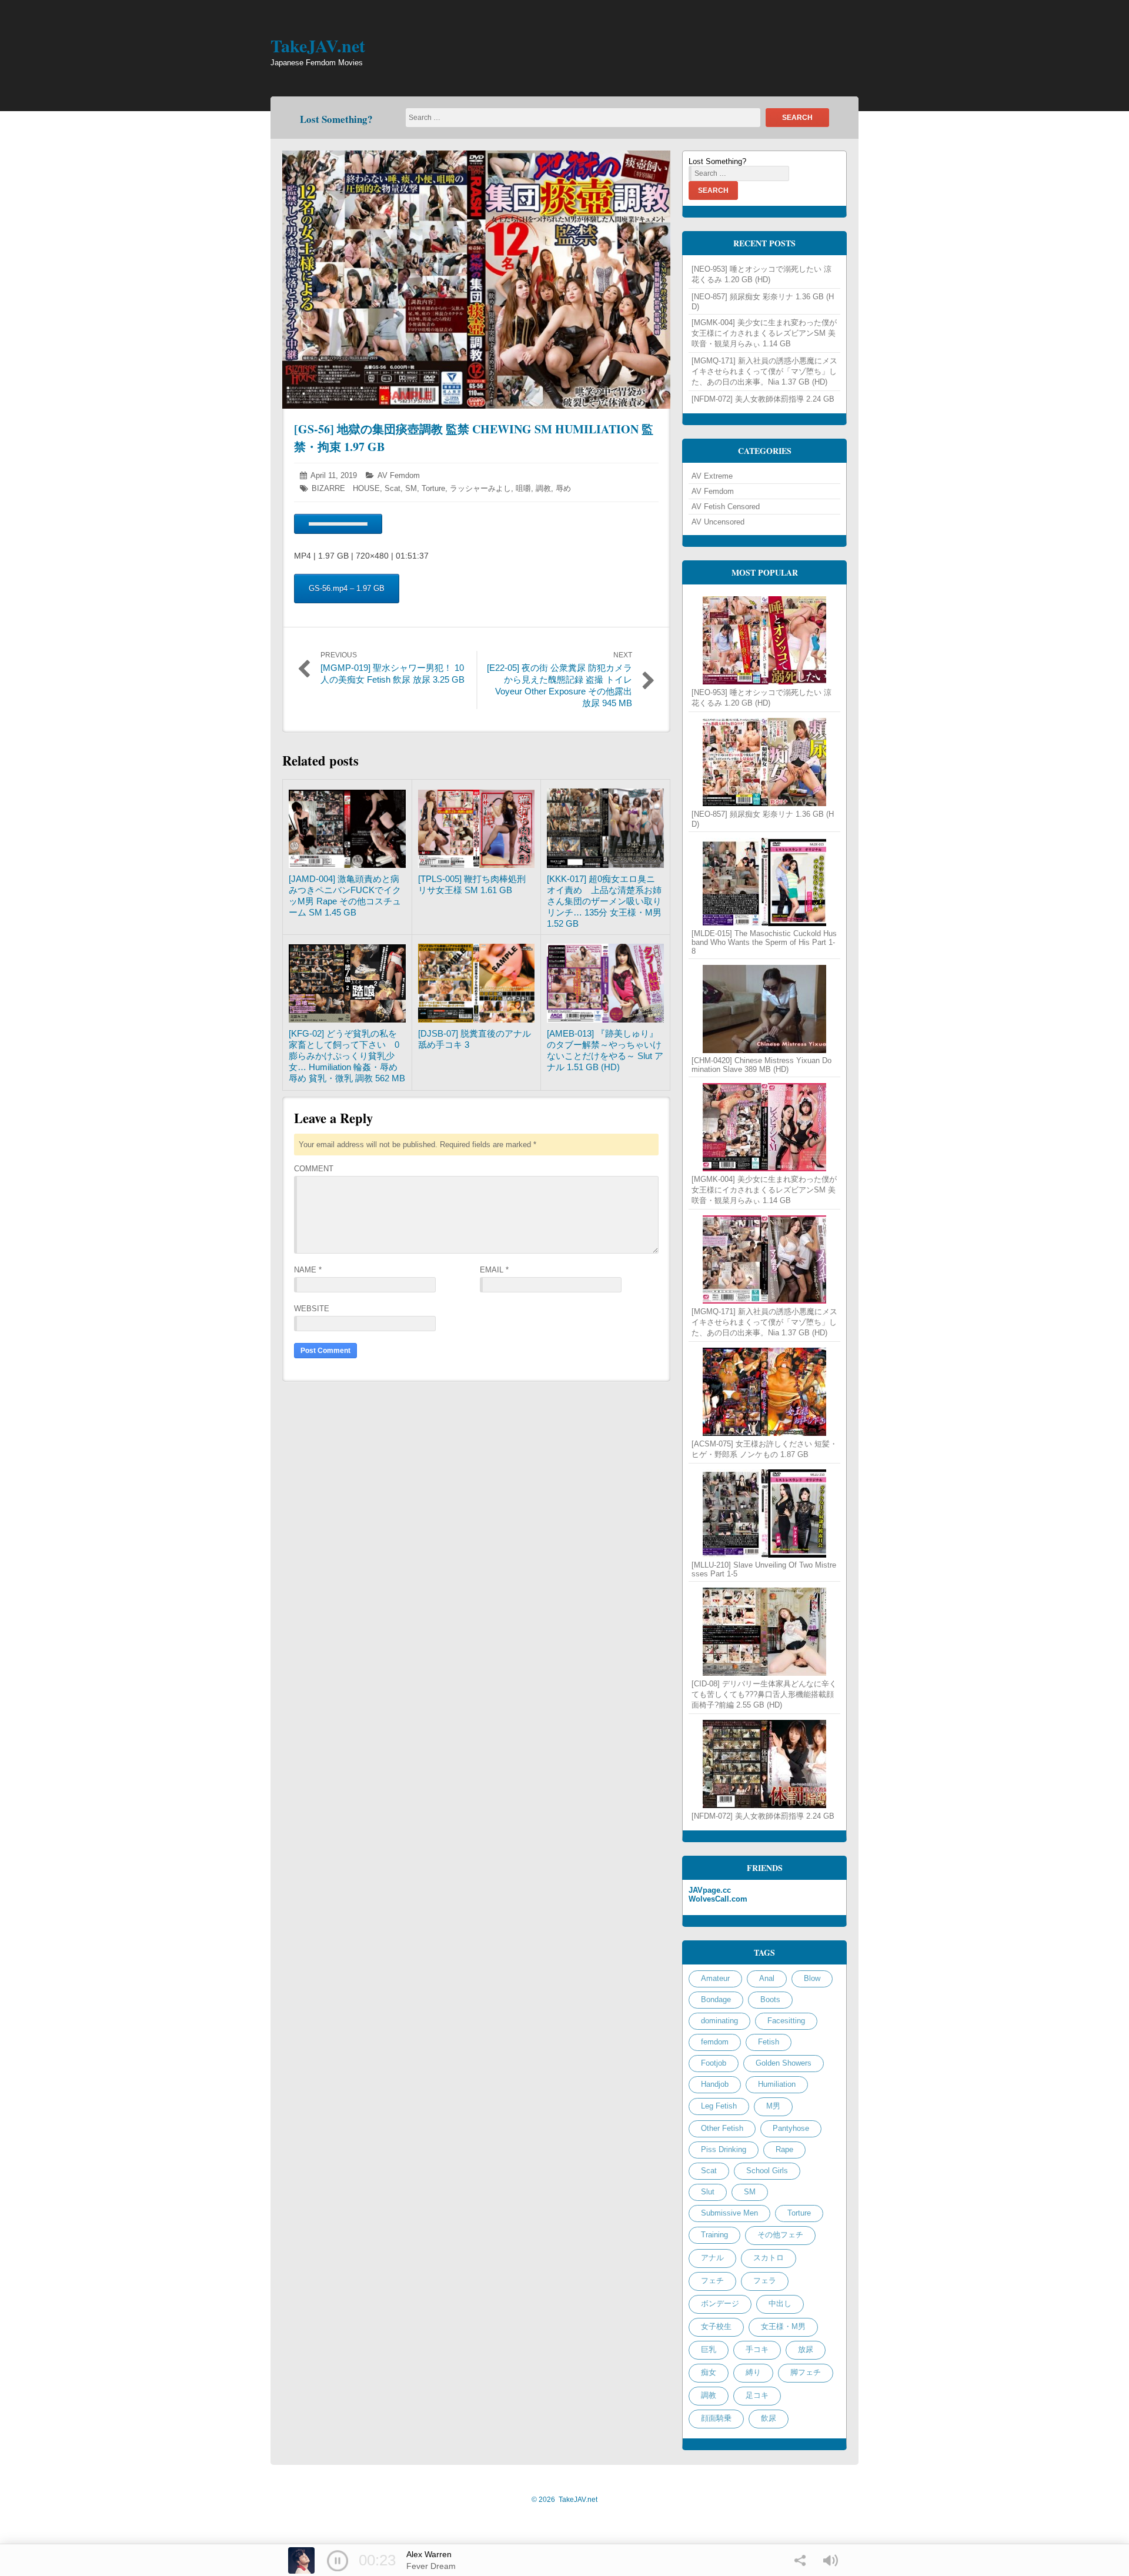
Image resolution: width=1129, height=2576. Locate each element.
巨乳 (709, 2349)
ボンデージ (720, 2303)
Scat (393, 488)
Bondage (716, 1999)
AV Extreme (712, 476)
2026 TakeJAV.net (564, 2500)
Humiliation (777, 2084)
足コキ (757, 2395)
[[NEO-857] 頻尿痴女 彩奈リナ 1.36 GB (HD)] (764, 762)
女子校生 (716, 2326)
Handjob (715, 2084)
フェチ (712, 2281)
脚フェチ (806, 2372)
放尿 (806, 2349)
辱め (563, 488)
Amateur (715, 1978)
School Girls (767, 2171)
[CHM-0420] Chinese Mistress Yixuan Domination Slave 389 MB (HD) (761, 1065)
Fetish (769, 2042)
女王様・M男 (783, 2326)
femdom (715, 2042)
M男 (773, 2106)
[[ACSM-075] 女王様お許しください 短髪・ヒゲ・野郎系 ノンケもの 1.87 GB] (764, 1392)
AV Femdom (399, 475)
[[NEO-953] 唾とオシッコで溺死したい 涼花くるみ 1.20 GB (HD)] (764, 640)
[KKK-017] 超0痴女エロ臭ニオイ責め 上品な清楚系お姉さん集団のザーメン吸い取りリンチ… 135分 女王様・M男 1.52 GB (604, 901)
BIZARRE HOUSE (346, 488)
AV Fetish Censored (726, 507)
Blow (812, 1978)
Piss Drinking (724, 2149)
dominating (719, 2021)
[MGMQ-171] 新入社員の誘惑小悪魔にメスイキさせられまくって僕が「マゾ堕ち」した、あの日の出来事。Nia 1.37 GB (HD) (764, 371)
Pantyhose (791, 2128)
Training (714, 2235)
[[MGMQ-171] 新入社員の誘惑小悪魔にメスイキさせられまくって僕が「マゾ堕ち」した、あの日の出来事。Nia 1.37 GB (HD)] (764, 1259)
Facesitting (786, 2021)
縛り (753, 2372)
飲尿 (769, 2418)
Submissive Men (729, 2213)
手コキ (757, 2349)
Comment (314, 1169)
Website (312, 1309)
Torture (433, 488)
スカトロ (769, 2258)
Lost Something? (336, 119)
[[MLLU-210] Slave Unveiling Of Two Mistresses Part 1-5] (764, 1513)
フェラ (765, 2281)
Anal (767, 1978)
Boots (770, 1999)
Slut (708, 2192)
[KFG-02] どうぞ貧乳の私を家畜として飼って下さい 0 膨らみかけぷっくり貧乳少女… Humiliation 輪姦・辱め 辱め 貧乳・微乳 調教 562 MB (348, 1056)
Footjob (714, 2063)
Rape (784, 2149)
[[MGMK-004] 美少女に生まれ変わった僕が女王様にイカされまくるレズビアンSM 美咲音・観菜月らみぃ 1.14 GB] (764, 1127)
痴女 (709, 2372)
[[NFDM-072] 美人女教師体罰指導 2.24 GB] (764, 1764)
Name (308, 1270)
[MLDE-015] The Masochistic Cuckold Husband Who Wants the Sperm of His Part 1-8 (764, 942)
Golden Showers (784, 2063)
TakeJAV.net (318, 45)
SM (411, 488)
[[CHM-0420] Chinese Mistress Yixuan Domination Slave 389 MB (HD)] (764, 1009)
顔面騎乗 (716, 2418)
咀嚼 (523, 488)
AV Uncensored (718, 522)
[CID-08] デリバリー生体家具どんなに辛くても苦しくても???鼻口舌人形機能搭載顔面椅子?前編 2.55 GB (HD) (764, 1694)
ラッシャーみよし (480, 488)
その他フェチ (780, 2235)
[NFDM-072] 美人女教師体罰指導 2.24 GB (763, 399)
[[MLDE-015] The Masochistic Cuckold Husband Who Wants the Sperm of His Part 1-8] (764, 882)
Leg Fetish (719, 2106)
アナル (712, 2258)
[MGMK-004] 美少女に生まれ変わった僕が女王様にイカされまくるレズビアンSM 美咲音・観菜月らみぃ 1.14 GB (764, 333)
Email (494, 1270)
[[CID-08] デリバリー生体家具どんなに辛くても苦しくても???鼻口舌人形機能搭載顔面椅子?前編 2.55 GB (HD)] (764, 1632)
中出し (780, 2303)
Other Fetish (722, 2128)
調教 (543, 488)
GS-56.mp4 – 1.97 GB (347, 588)
